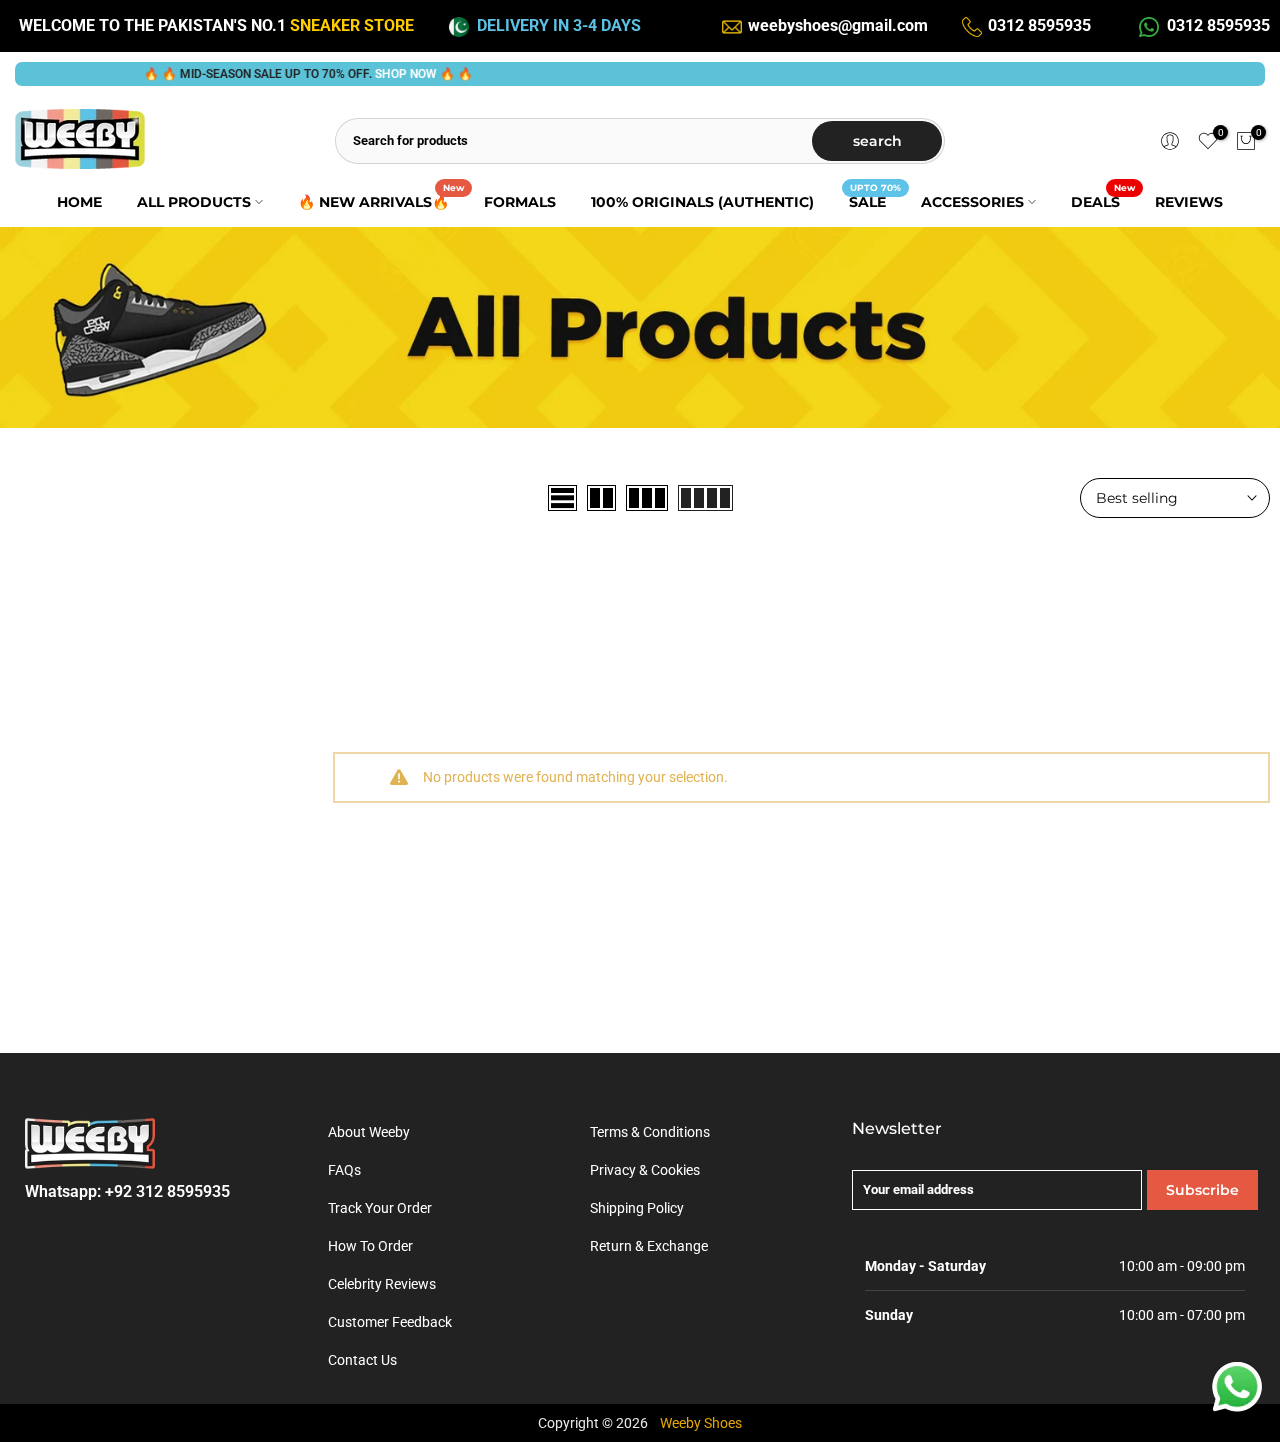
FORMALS (520, 202)
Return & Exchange (649, 1246)
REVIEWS (1189, 202)
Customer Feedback (390, 1322)
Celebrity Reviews (382, 1284)
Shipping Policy (637, 1208)
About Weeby (369, 1132)
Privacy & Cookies (645, 1170)
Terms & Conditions (650, 1132)
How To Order (370, 1246)
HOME (79, 202)
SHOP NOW (384, 74)
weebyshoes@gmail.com (838, 25)
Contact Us (362, 1360)
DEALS (1103, 200)
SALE (875, 200)
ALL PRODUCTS (194, 202)
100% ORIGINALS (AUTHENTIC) (702, 202)
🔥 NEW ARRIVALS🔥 (381, 200)
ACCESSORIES (972, 202)
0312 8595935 (1039, 25)
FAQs (344, 1170)
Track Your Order (380, 1208)
